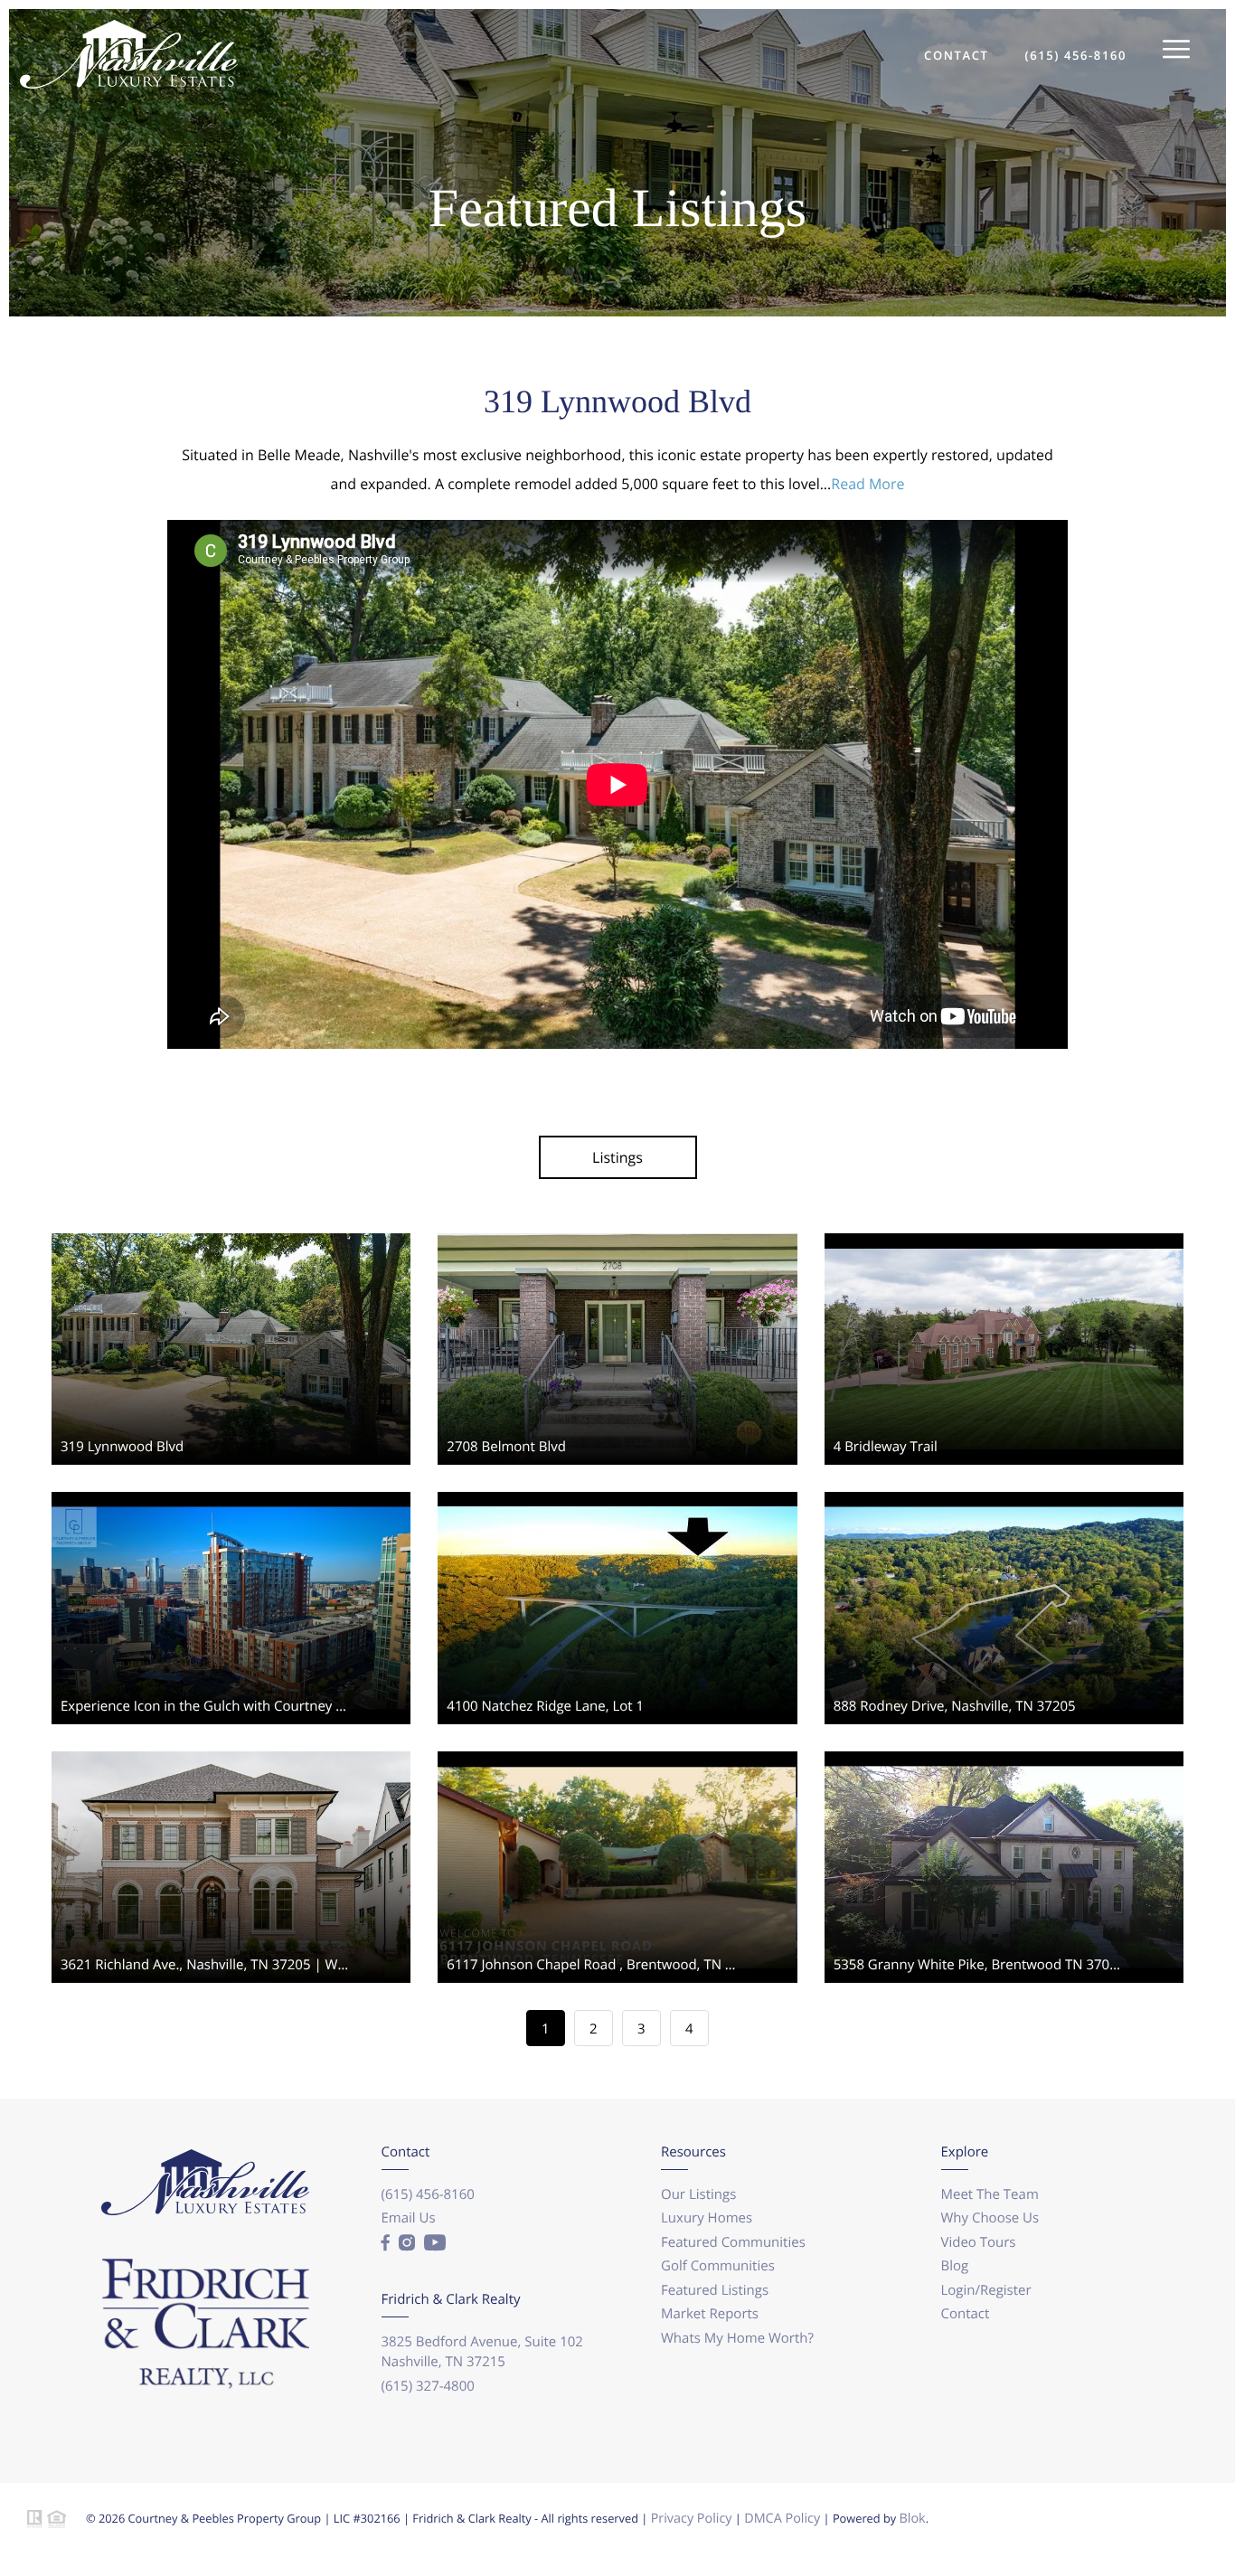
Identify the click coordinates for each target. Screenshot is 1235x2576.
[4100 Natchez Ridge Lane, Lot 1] (617, 1497)
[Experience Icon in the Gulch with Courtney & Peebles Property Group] (231, 1497)
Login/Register (986, 2290)
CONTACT (956, 55)
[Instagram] (407, 2243)
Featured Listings (715, 2290)
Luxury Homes (707, 2218)
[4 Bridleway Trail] (1004, 1239)
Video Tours (979, 2242)
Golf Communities (718, 2266)
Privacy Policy (692, 2519)
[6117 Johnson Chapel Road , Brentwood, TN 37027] (617, 1757)
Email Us (409, 2218)
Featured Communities (733, 2242)
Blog (955, 2266)
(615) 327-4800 (428, 2386)
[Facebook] (386, 2243)
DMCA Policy (782, 2519)
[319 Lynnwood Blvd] (231, 1239)
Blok (913, 2519)
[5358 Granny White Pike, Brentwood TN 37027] (1004, 1757)
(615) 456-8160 (1075, 55)
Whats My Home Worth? (737, 2338)
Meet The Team (990, 2194)
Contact (966, 2314)
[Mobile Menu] (1176, 50)
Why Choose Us (990, 2218)
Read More (867, 484)
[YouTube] (435, 2243)
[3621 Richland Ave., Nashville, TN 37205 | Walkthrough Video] (231, 1757)
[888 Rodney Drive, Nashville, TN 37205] (1004, 1497)
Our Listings (698, 2194)
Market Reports (710, 2314)
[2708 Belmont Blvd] (617, 1239)
